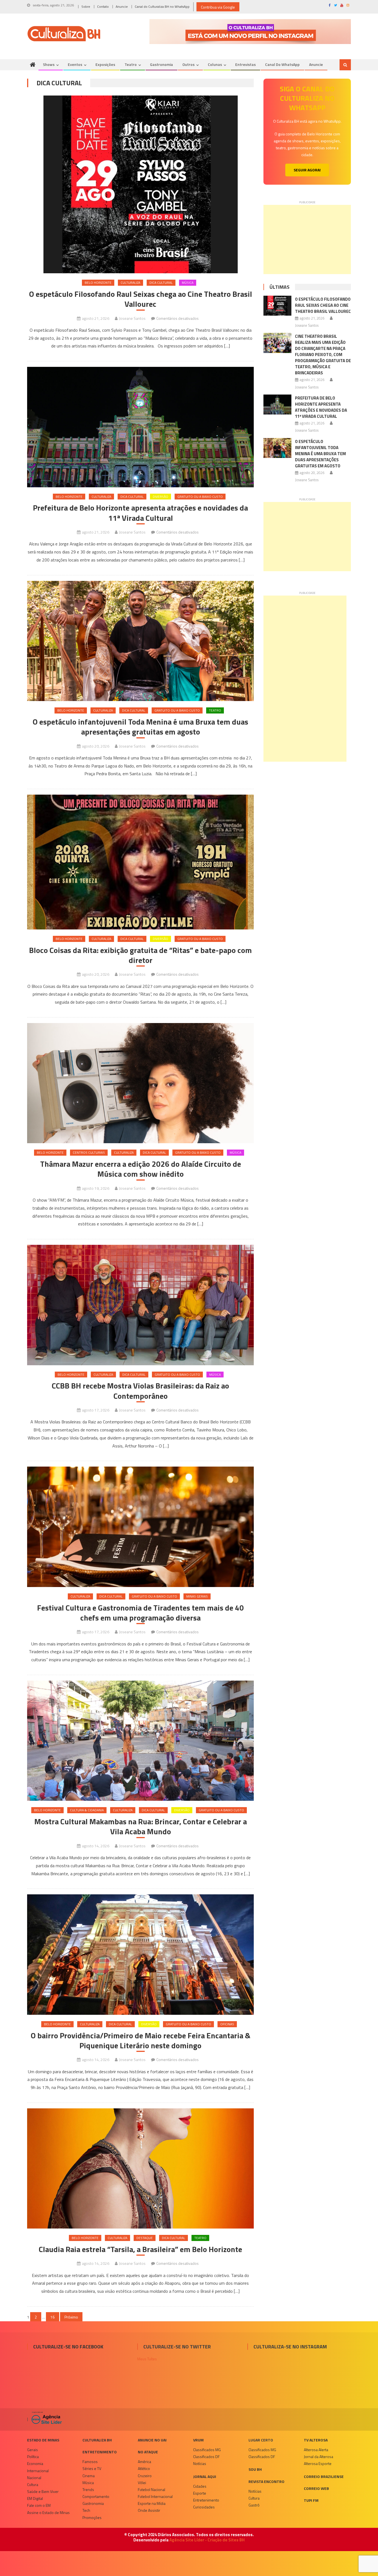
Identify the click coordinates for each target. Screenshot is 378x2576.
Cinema (89, 2476)
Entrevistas (245, 64)
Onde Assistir (149, 2510)
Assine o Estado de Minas (48, 2512)
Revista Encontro (266, 2481)
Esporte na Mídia (152, 2503)
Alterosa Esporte (318, 2463)
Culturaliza (130, 283)
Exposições (105, 64)
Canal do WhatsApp (282, 64)
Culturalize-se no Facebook (68, 2347)
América (144, 2462)
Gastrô (254, 2505)
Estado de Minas (43, 2440)
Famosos (90, 2462)
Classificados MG (207, 2450)
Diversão (160, 497)
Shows (49, 64)
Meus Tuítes (147, 2359)
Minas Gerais (197, 1596)
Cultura (33, 2484)
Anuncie (122, 7)
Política (33, 2457)
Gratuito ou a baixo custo (200, 497)
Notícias (200, 2463)
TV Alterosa (316, 2440)
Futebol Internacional (155, 2496)
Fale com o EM (39, 2505)
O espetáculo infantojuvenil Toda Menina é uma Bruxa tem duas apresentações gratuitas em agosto (140, 727)
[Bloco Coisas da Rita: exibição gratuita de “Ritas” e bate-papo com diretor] (140, 862)
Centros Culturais (89, 1152)
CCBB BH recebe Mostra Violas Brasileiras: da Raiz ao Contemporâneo (140, 1391)
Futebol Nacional (152, 2489)
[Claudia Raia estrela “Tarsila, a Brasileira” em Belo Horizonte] (140, 2169)
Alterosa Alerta (316, 2450)
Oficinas (227, 2024)
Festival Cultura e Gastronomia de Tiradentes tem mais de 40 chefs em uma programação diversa (140, 1613)
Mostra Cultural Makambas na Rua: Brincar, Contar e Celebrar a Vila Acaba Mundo (141, 1827)
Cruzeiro (145, 2476)
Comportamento (96, 2496)
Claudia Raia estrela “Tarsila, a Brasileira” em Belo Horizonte (140, 2249)
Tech (86, 2510)
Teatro (131, 64)
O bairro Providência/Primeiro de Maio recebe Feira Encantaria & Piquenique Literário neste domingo (141, 2041)
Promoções (92, 2517)
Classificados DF (206, 2457)
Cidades (200, 2486)
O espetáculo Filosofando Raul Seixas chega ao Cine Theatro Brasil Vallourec (141, 299)
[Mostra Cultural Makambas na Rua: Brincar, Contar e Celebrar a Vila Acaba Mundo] (140, 1741)
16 (53, 2317)
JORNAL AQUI (205, 2476)
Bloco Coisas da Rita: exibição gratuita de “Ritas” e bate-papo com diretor (140, 955)
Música (188, 283)
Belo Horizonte (98, 283)
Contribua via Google (218, 7)
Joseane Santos (132, 318)
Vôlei (142, 2483)
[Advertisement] (307, 239)
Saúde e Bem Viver (43, 2491)
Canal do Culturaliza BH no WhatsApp (162, 7)
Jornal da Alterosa (319, 2457)
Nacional (34, 2478)
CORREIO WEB (316, 2488)
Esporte (200, 2493)
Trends (88, 2489)
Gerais (33, 2450)
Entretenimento (100, 2452)
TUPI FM (311, 2500)
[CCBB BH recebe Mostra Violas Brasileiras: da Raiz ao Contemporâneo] (140, 1305)
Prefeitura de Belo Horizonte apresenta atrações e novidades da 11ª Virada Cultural (140, 513)
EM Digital (35, 2498)
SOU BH (255, 2469)
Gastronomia (161, 64)
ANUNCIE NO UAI (152, 2440)
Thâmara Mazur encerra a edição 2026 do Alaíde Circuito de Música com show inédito (141, 1169)
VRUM (198, 2440)
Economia (35, 2463)
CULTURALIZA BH (97, 2440)
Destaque (145, 2238)
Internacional (38, 2471)
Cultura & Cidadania (87, 1810)
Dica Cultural (161, 283)
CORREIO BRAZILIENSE (324, 2476)
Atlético (144, 2468)
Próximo (71, 2317)
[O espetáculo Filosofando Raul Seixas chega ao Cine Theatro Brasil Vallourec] (140, 184)
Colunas (215, 64)
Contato (103, 7)
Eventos (75, 64)
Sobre (86, 7)
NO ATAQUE (148, 2452)
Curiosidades (204, 2507)
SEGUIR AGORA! (307, 170)
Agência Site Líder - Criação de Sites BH (207, 2540)
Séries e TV (92, 2468)
